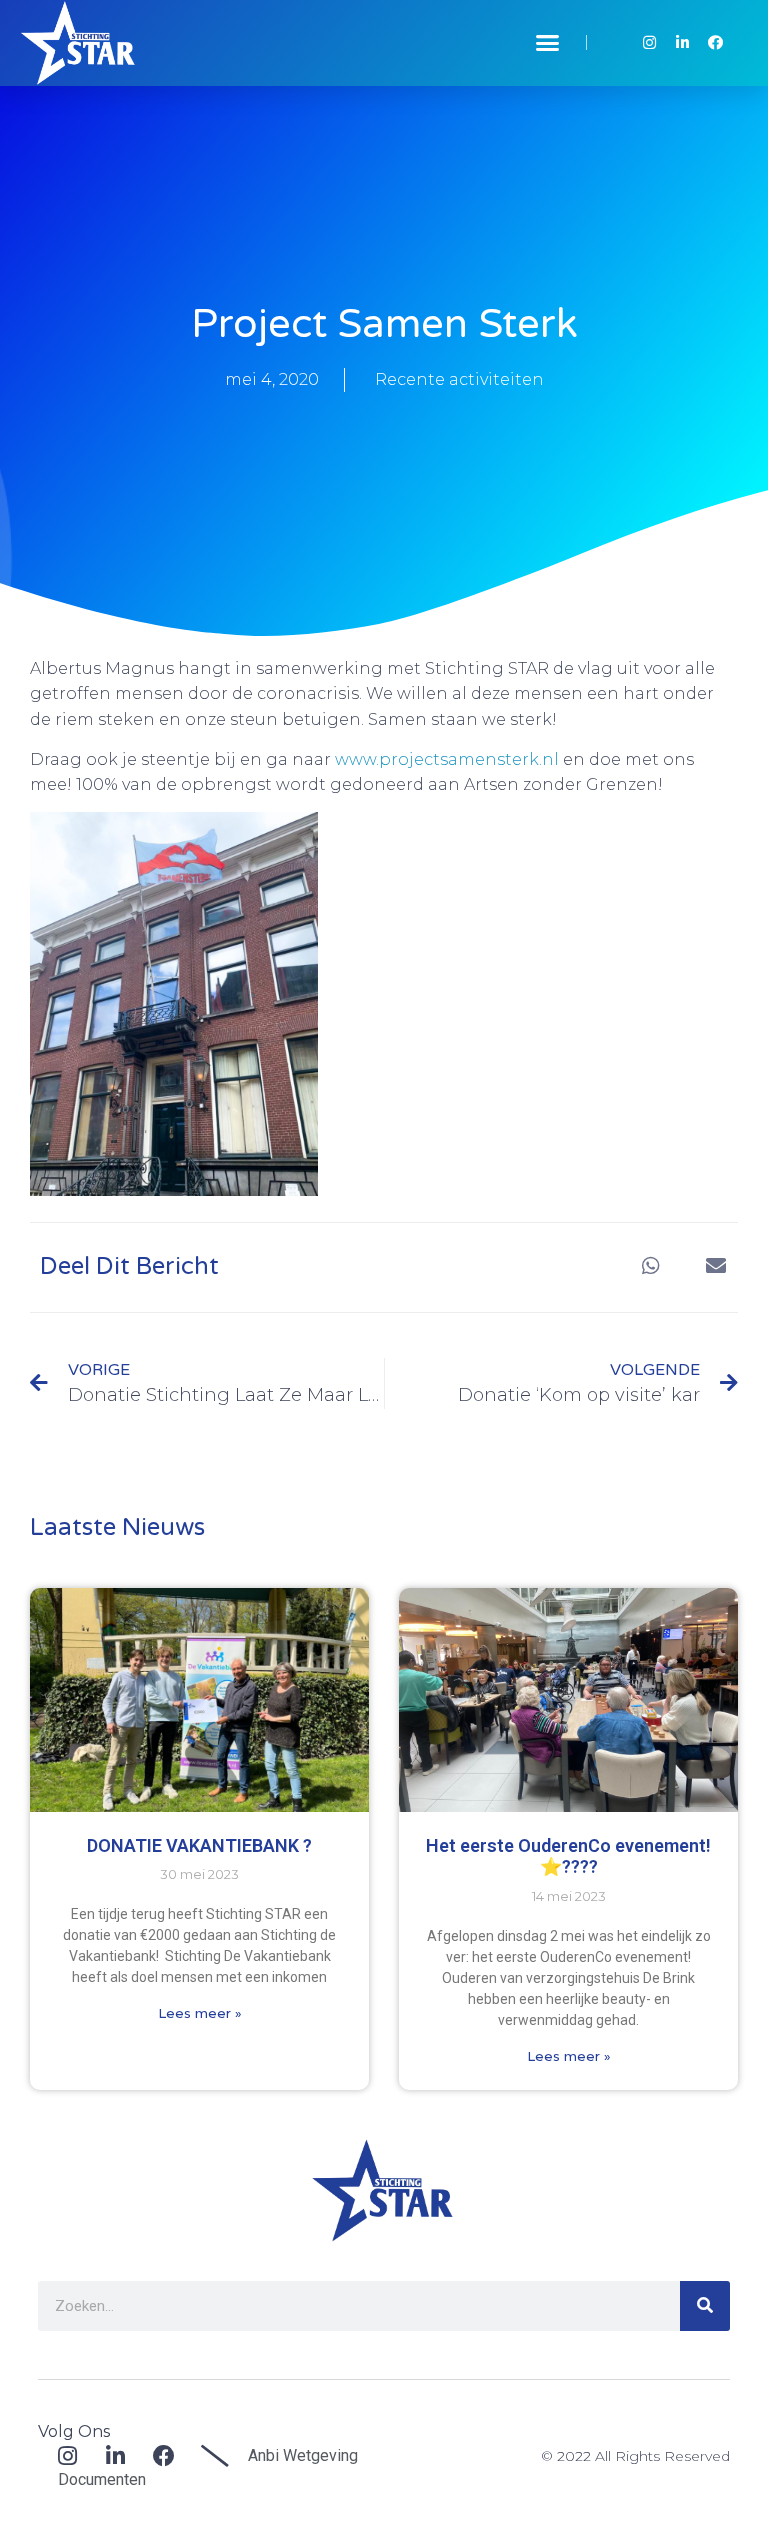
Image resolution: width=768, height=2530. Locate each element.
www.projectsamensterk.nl (447, 759)
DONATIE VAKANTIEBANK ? (199, 1845)
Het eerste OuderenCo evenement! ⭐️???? (568, 1856)
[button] (548, 43)
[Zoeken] (705, 2306)
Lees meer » (200, 2013)
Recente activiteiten (459, 379)
